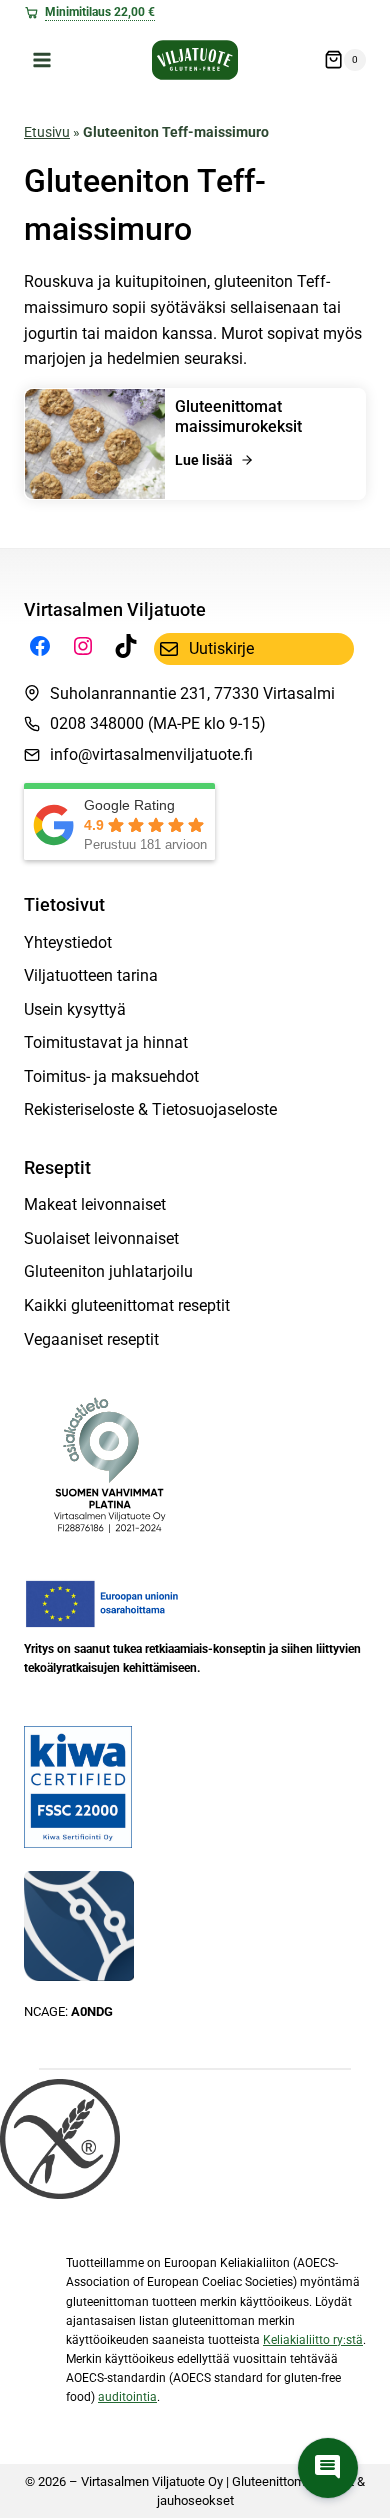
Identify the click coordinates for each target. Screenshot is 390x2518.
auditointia (127, 2397)
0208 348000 (97, 723)
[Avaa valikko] (42, 59)
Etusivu (47, 132)
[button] (328, 2468)
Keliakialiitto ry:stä (313, 2340)
